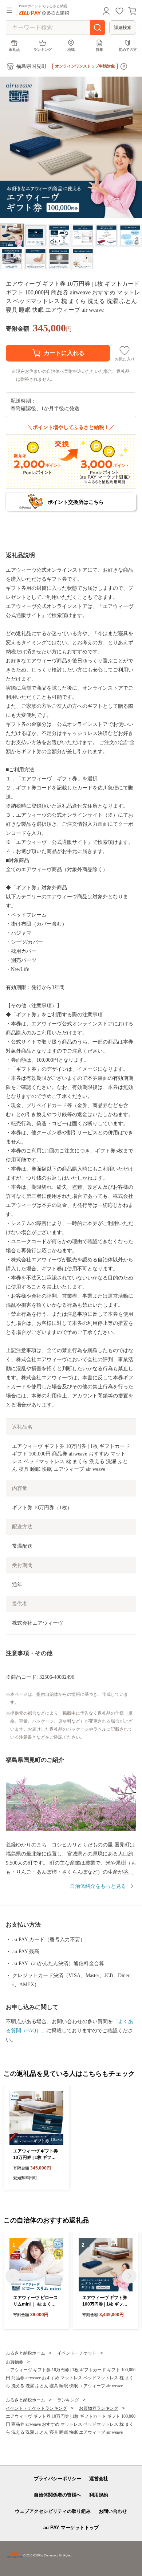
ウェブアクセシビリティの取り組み (53, 2511)
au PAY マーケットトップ (71, 2528)
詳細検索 (123, 28)
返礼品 (14, 50)
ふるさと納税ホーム (25, 2353)
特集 (99, 50)
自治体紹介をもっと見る (98, 1886)
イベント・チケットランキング (36, 2408)
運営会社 (99, 2479)
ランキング (43, 50)
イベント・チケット (77, 2353)
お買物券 (15, 2362)
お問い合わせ (113, 2511)
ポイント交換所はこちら (76, 502)
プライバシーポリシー (58, 2479)
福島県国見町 (31, 66)
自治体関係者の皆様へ (58, 2495)
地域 (71, 50)
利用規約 (99, 2495)
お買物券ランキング (99, 2408)
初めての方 (128, 50)
